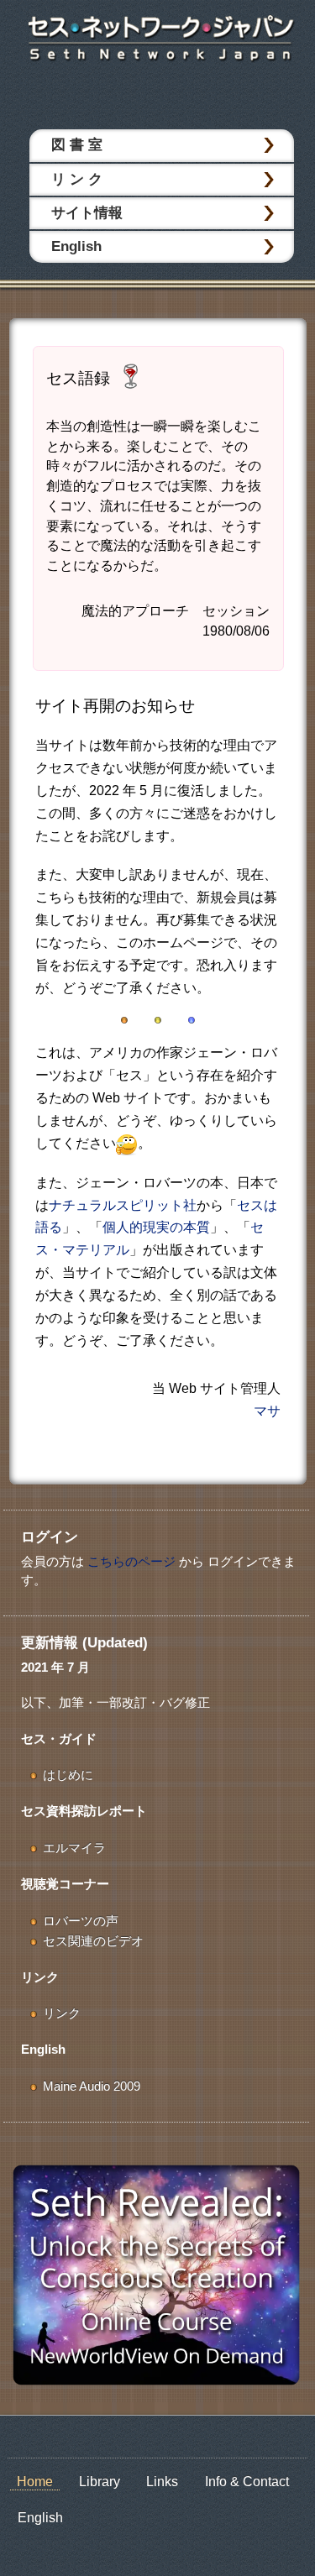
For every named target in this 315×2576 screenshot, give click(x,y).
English (76, 246)
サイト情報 (87, 213)
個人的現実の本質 (156, 1227)
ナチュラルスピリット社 (123, 1205)
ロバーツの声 (81, 1921)
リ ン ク (77, 179)
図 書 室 (77, 145)
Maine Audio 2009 (92, 2086)
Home (35, 2482)
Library (100, 2482)
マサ (267, 1411)
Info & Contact (247, 2482)
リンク (62, 2013)
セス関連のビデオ (93, 1941)
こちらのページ (131, 1561)
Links (162, 2482)
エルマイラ (74, 1848)
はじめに (68, 1775)
